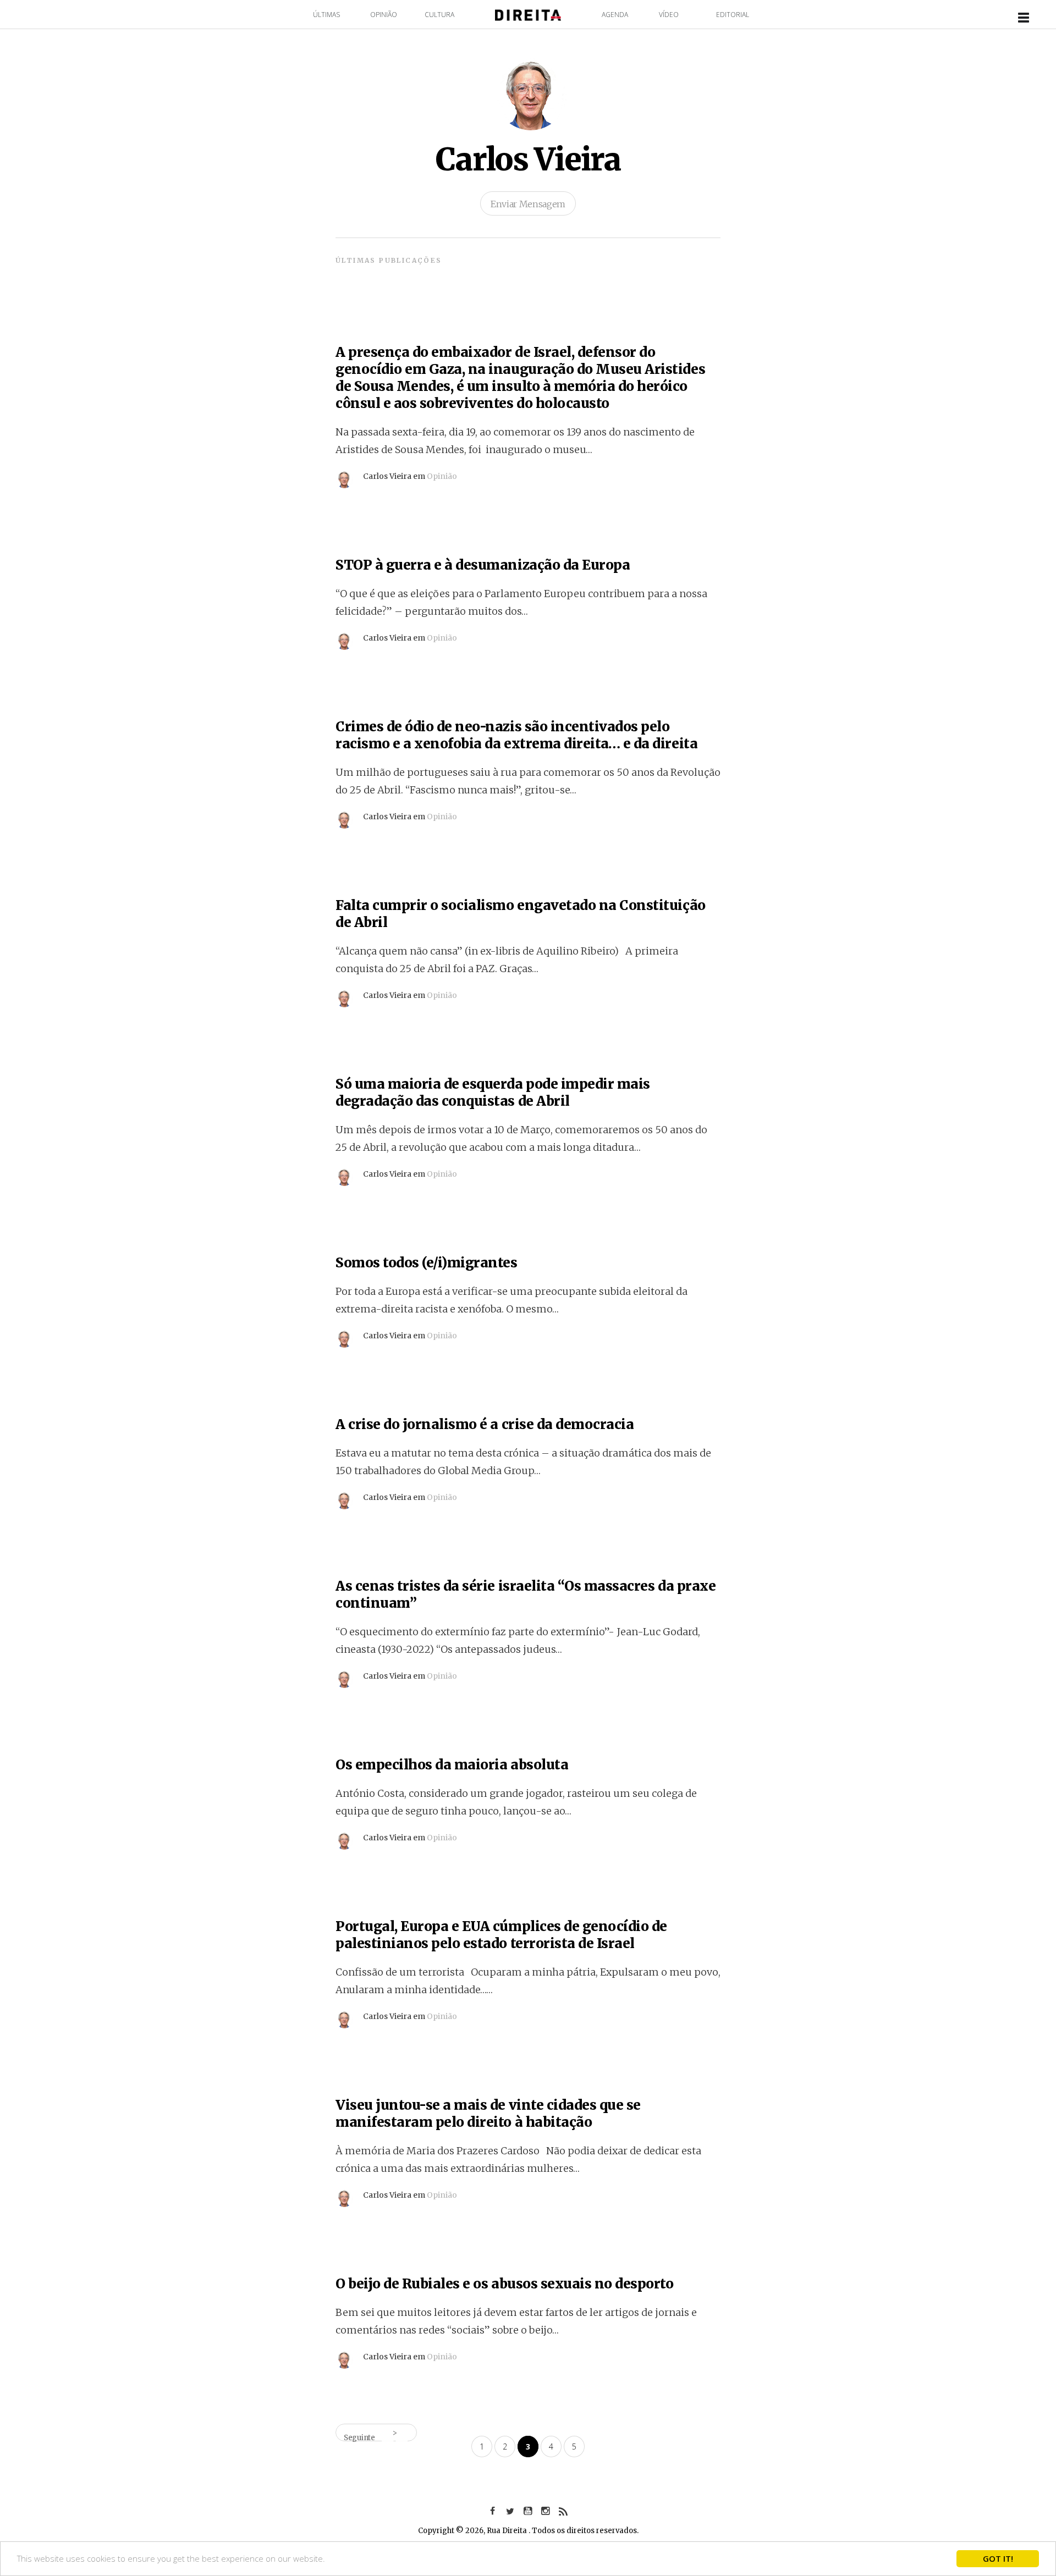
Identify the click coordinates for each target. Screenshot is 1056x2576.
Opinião (384, 15)
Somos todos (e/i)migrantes (427, 1263)
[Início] (528, 14)
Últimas (326, 15)
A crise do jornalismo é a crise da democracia (485, 1424)
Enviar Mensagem (528, 204)
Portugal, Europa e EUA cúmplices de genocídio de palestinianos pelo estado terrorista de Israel (501, 1935)
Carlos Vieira (528, 159)
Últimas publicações (389, 260)
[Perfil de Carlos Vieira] (344, 475)
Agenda (615, 15)
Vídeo (669, 15)
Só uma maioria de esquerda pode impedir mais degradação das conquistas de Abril (493, 1093)
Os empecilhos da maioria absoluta (452, 1765)
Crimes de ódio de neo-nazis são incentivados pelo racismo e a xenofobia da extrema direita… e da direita (516, 735)
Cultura (439, 15)
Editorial (733, 15)
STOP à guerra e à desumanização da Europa (483, 565)
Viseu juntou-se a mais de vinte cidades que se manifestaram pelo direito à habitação (488, 2114)
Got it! (998, 2558)
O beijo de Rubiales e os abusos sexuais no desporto (505, 2284)
